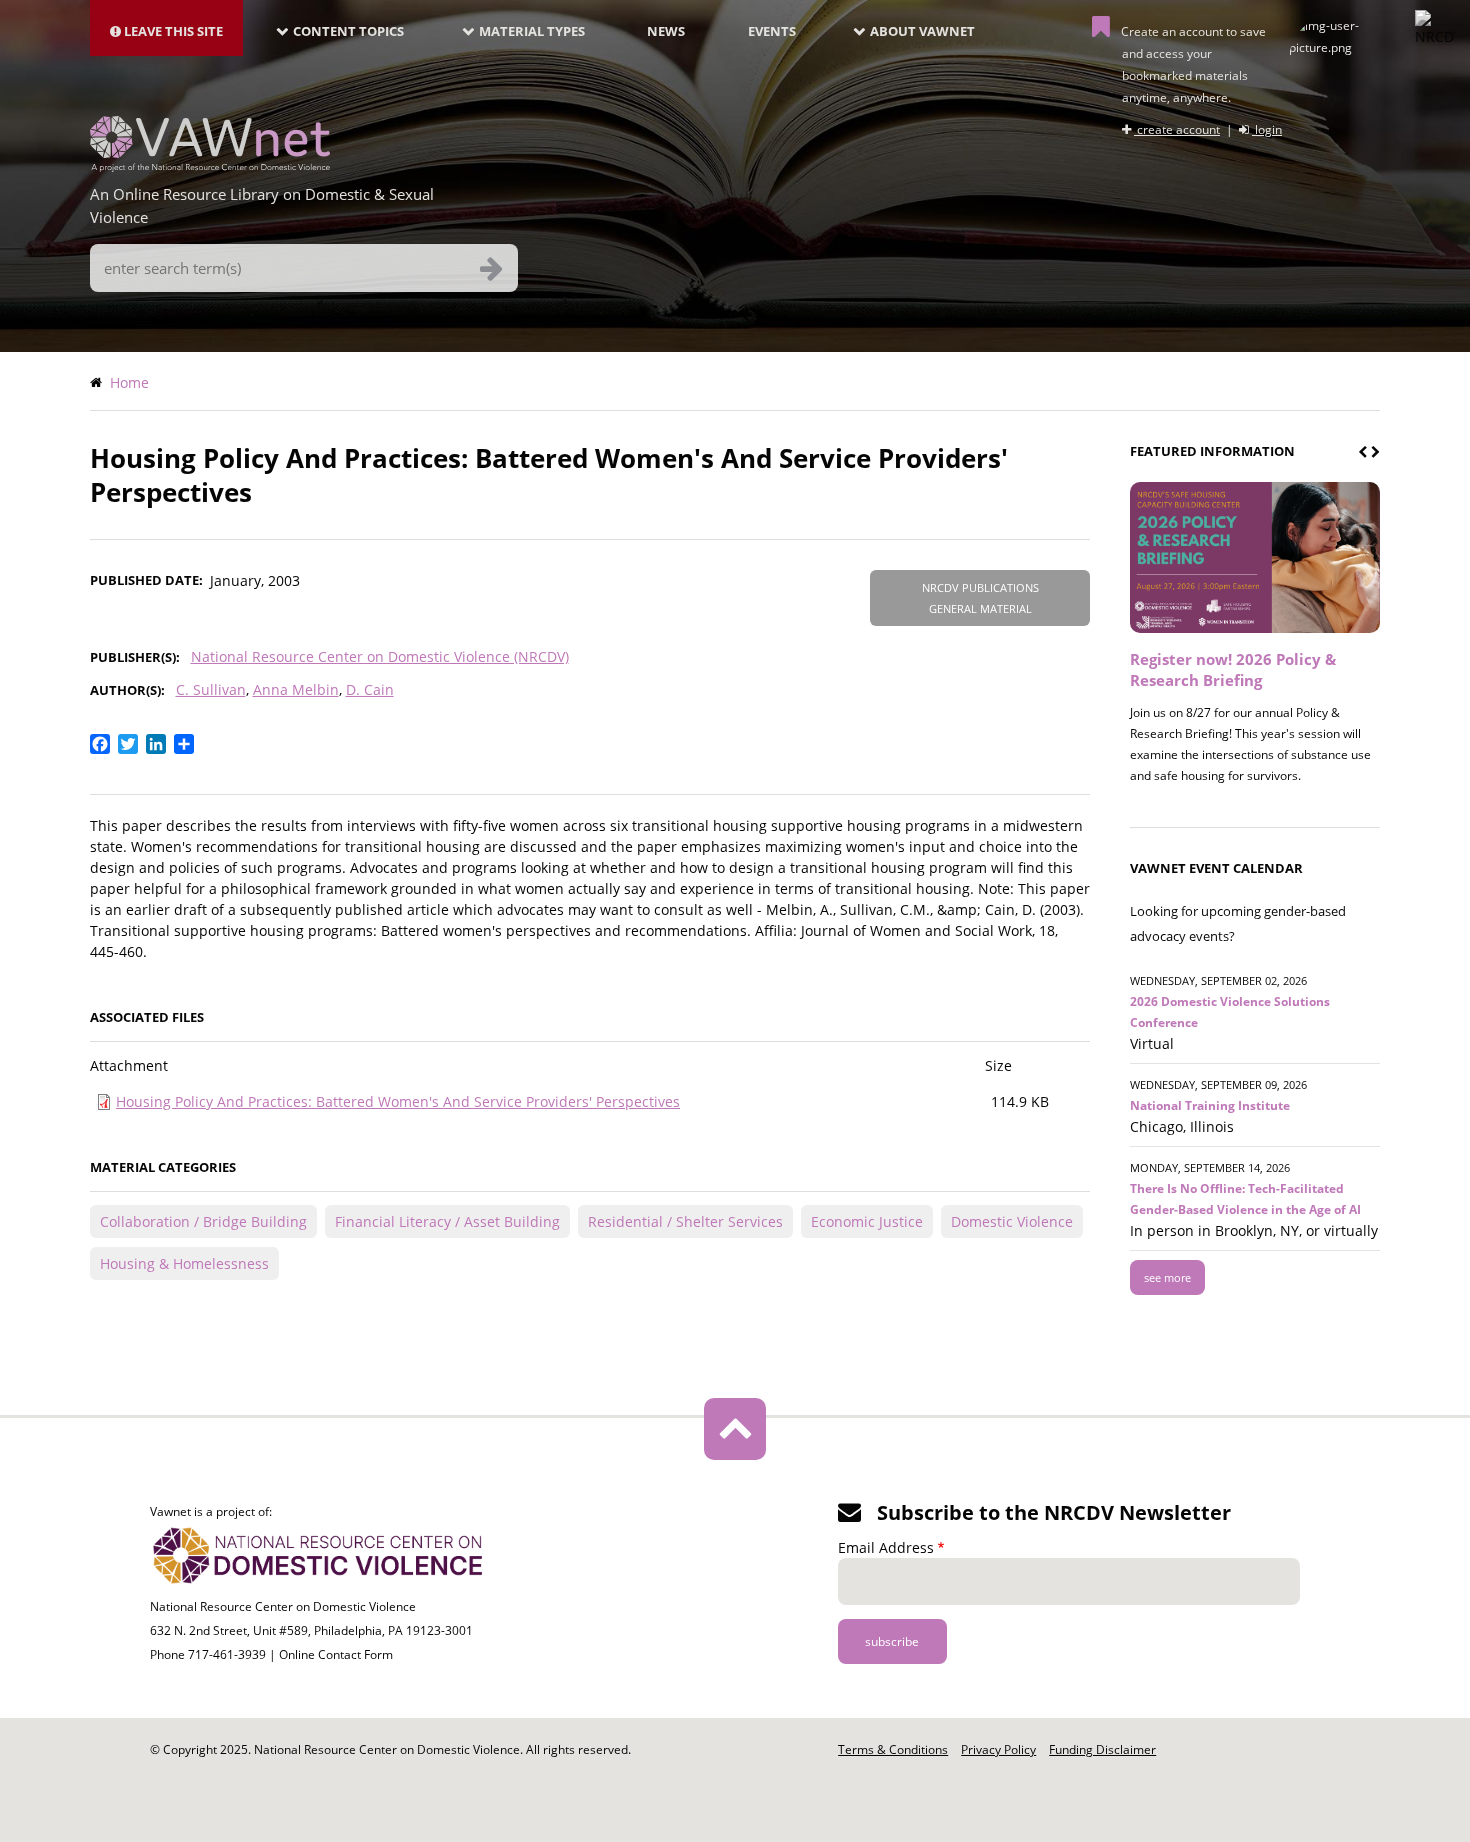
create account (1177, 129)
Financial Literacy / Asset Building (447, 1221)
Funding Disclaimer (1102, 1749)
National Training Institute (1210, 1105)
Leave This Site (172, 31)
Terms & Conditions (893, 1749)
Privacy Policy (998, 1749)
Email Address (886, 1547)
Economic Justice (867, 1221)
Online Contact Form (336, 1654)
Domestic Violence (1012, 1221)
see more (1167, 1277)
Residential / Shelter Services (685, 1221)
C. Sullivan (211, 689)
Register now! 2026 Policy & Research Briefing (1233, 669)
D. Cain (370, 689)
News (666, 31)
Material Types (532, 31)
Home (129, 382)
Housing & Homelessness (184, 1263)
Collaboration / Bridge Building (203, 1221)
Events (772, 31)
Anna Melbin (296, 689)
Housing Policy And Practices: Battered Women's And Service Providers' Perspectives (398, 1101)
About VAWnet (922, 31)
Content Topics (348, 31)
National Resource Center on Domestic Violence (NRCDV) (380, 656)
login (1267, 129)
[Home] (210, 166)
